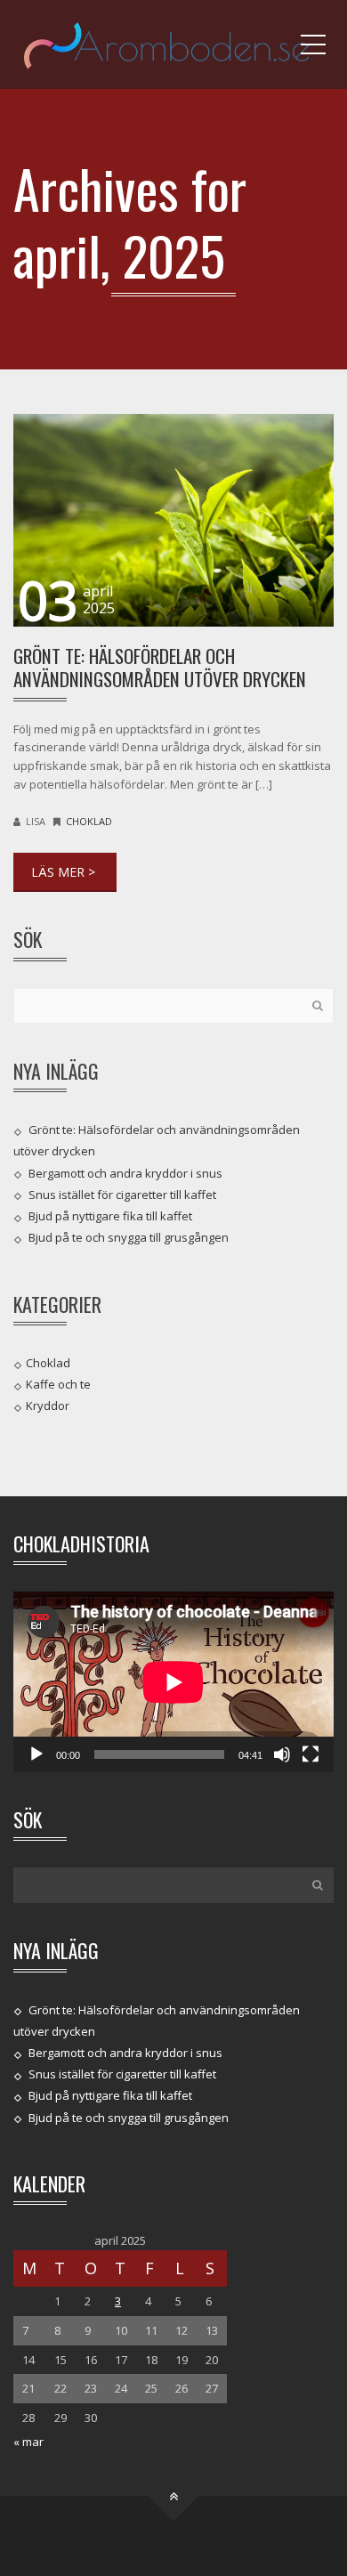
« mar (28, 2442)
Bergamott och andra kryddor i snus (125, 1173)
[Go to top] (174, 2495)
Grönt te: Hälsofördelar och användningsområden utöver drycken (160, 667)
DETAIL (65, 872)
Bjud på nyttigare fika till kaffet (110, 1216)
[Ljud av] (282, 1754)
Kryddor (48, 1405)
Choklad (89, 821)
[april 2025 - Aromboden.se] (173, 45)
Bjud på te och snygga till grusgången (129, 1237)
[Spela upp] (36, 1754)
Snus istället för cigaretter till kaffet (122, 1195)
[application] (173, 1682)
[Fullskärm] (311, 1754)
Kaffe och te (58, 1384)
